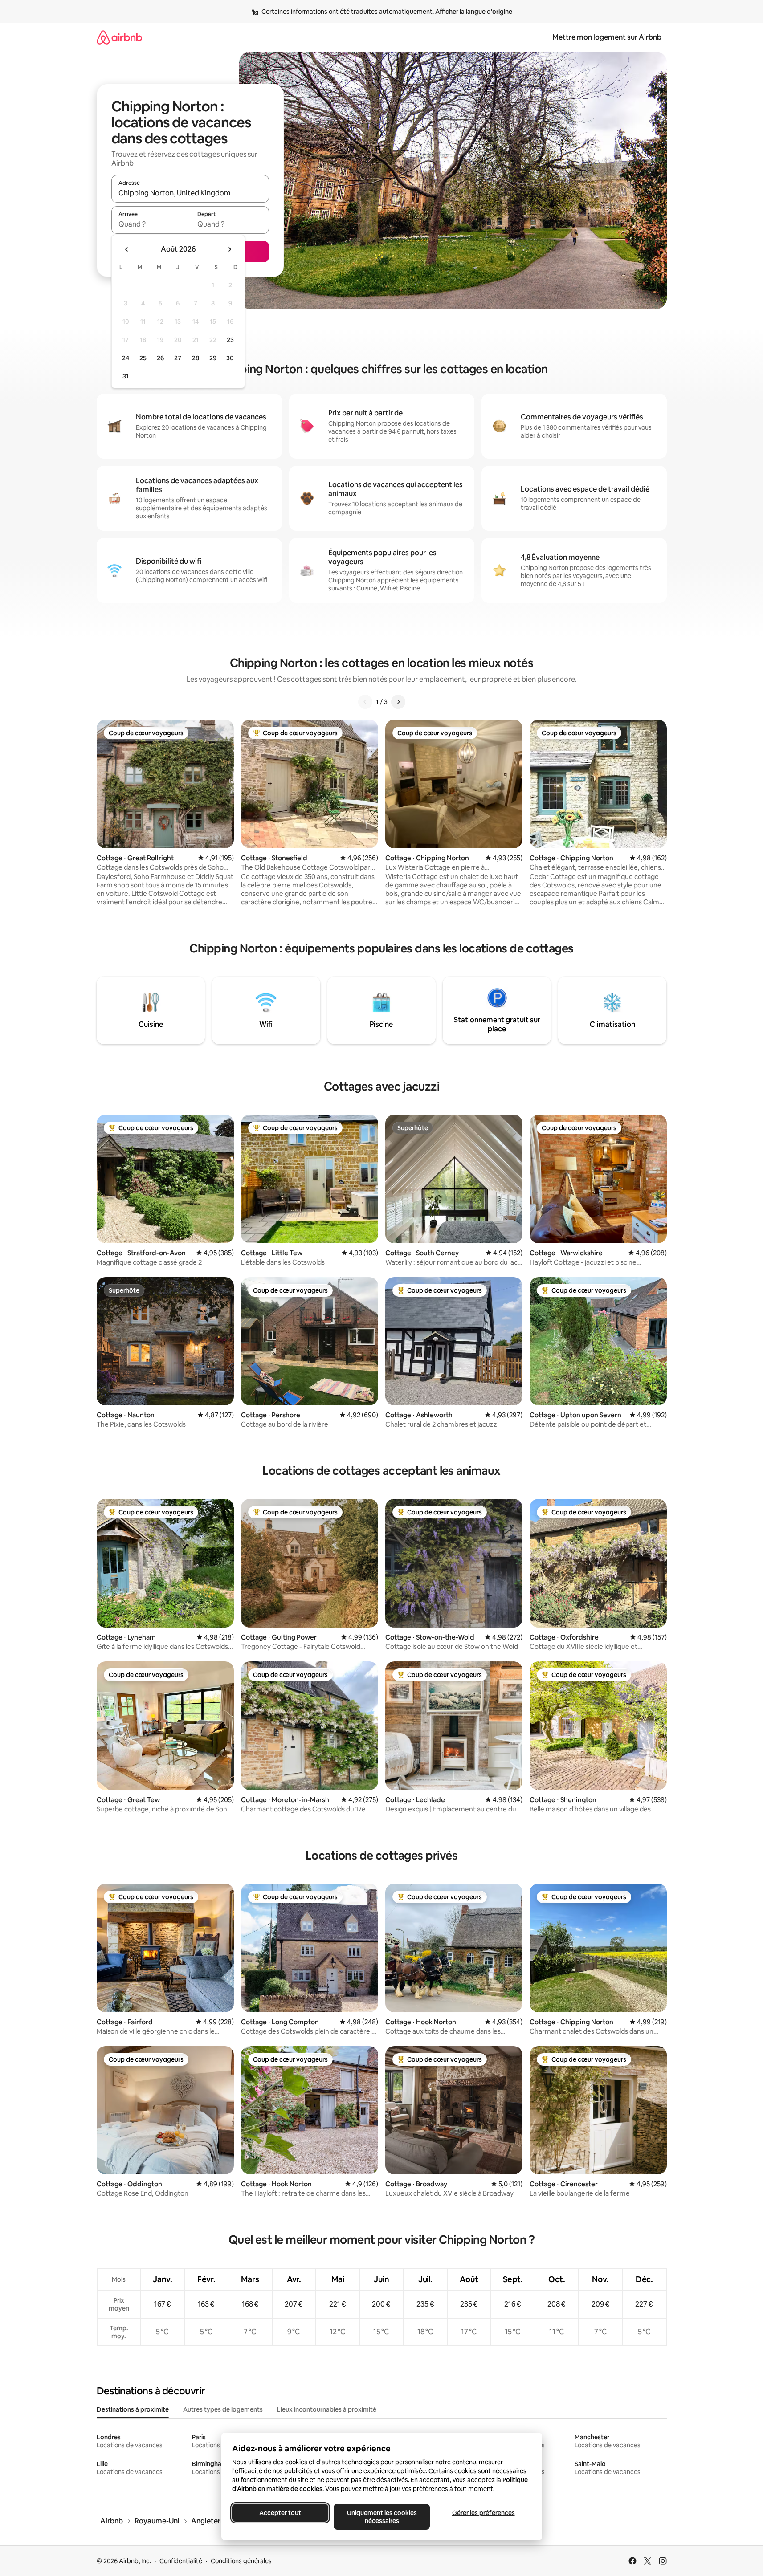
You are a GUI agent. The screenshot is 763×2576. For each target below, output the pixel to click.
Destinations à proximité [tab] (133, 2409)
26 (160, 358)
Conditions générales (241, 2561)
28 (196, 358)
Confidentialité (181, 2561)
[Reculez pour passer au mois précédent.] (127, 249)
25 (143, 358)
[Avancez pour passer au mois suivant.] (229, 249)
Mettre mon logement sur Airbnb (607, 37)
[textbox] (151, 224)
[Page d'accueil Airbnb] (119, 37)
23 (230, 340)
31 (126, 376)
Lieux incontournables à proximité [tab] (327, 2409)
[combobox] (190, 193)
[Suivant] (398, 702)
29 (213, 358)
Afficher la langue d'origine (474, 12)
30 (230, 358)
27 (178, 358)
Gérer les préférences (483, 2513)
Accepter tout (280, 2513)
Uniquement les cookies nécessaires (381, 2517)
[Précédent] (365, 702)
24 (126, 358)
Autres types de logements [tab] (223, 2409)
